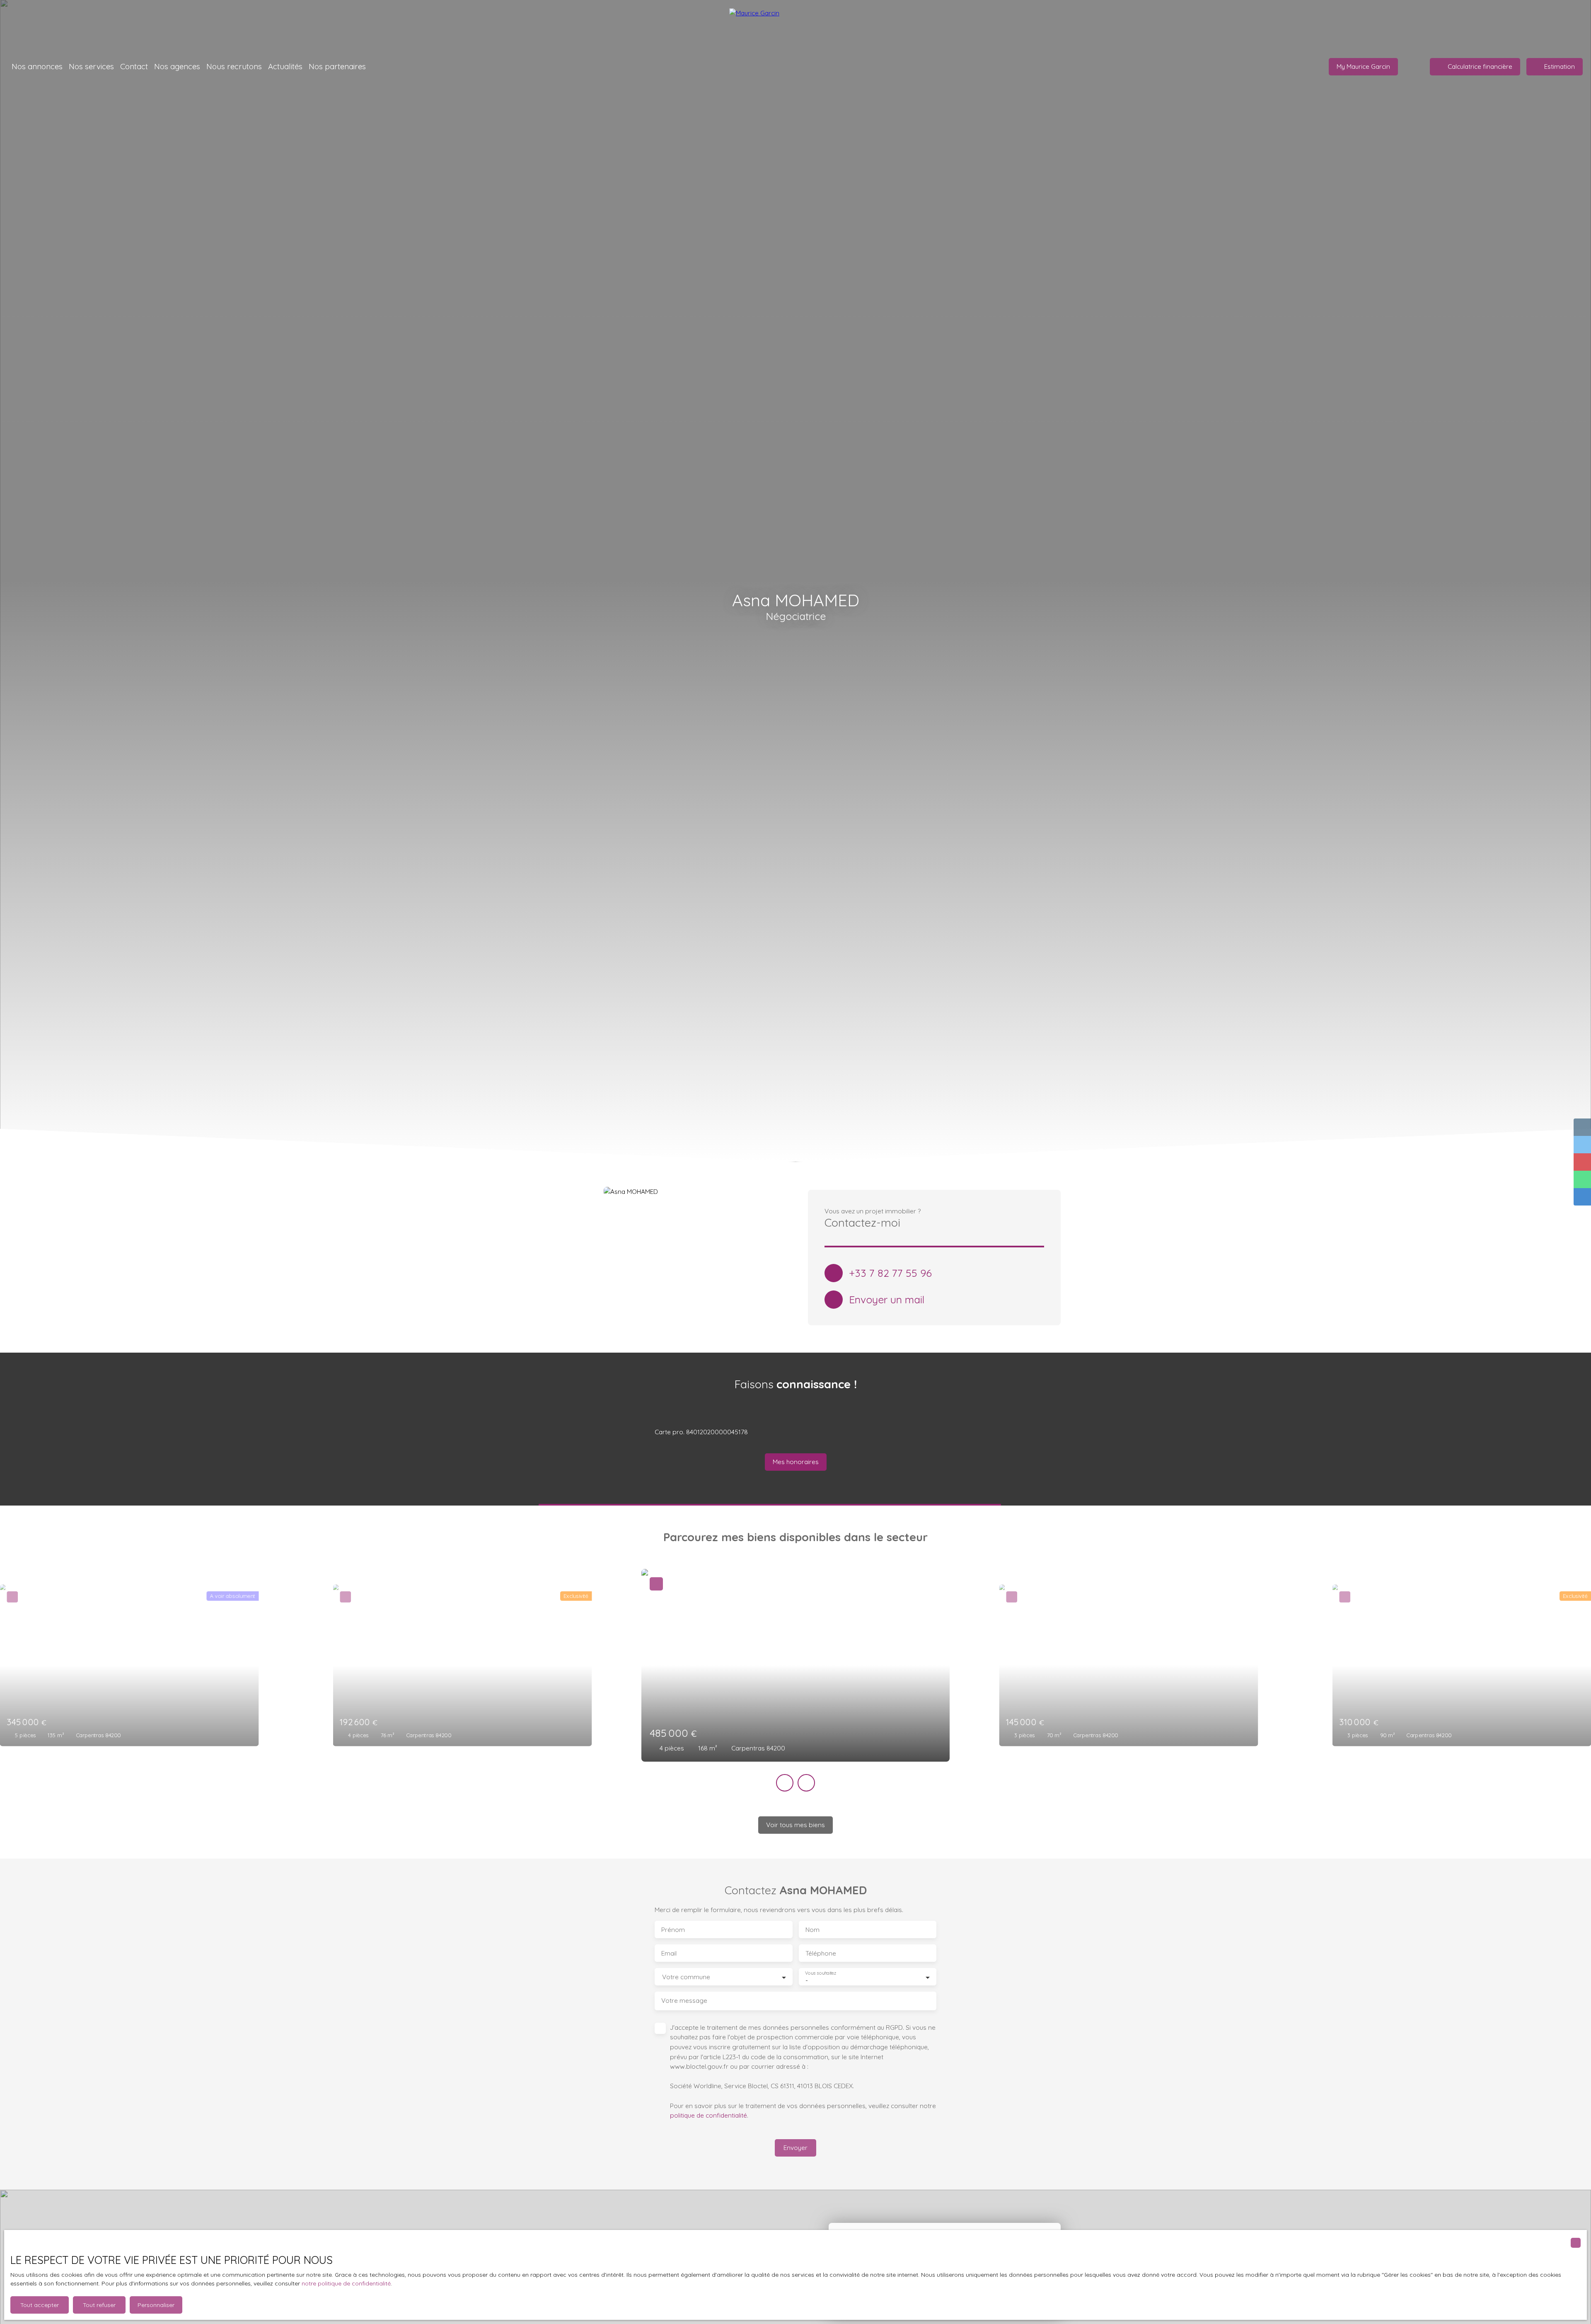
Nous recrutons (234, 66)
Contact (134, 66)
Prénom (673, 1930)
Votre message (684, 2001)
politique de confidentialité (708, 2115)
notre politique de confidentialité (346, 2283)
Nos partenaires (337, 66)
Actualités (285, 66)
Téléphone (821, 1953)
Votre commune (686, 1977)
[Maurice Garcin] (795, 25)
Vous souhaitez (821, 1973)
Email (669, 1953)
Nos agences (177, 66)
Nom (812, 1930)
